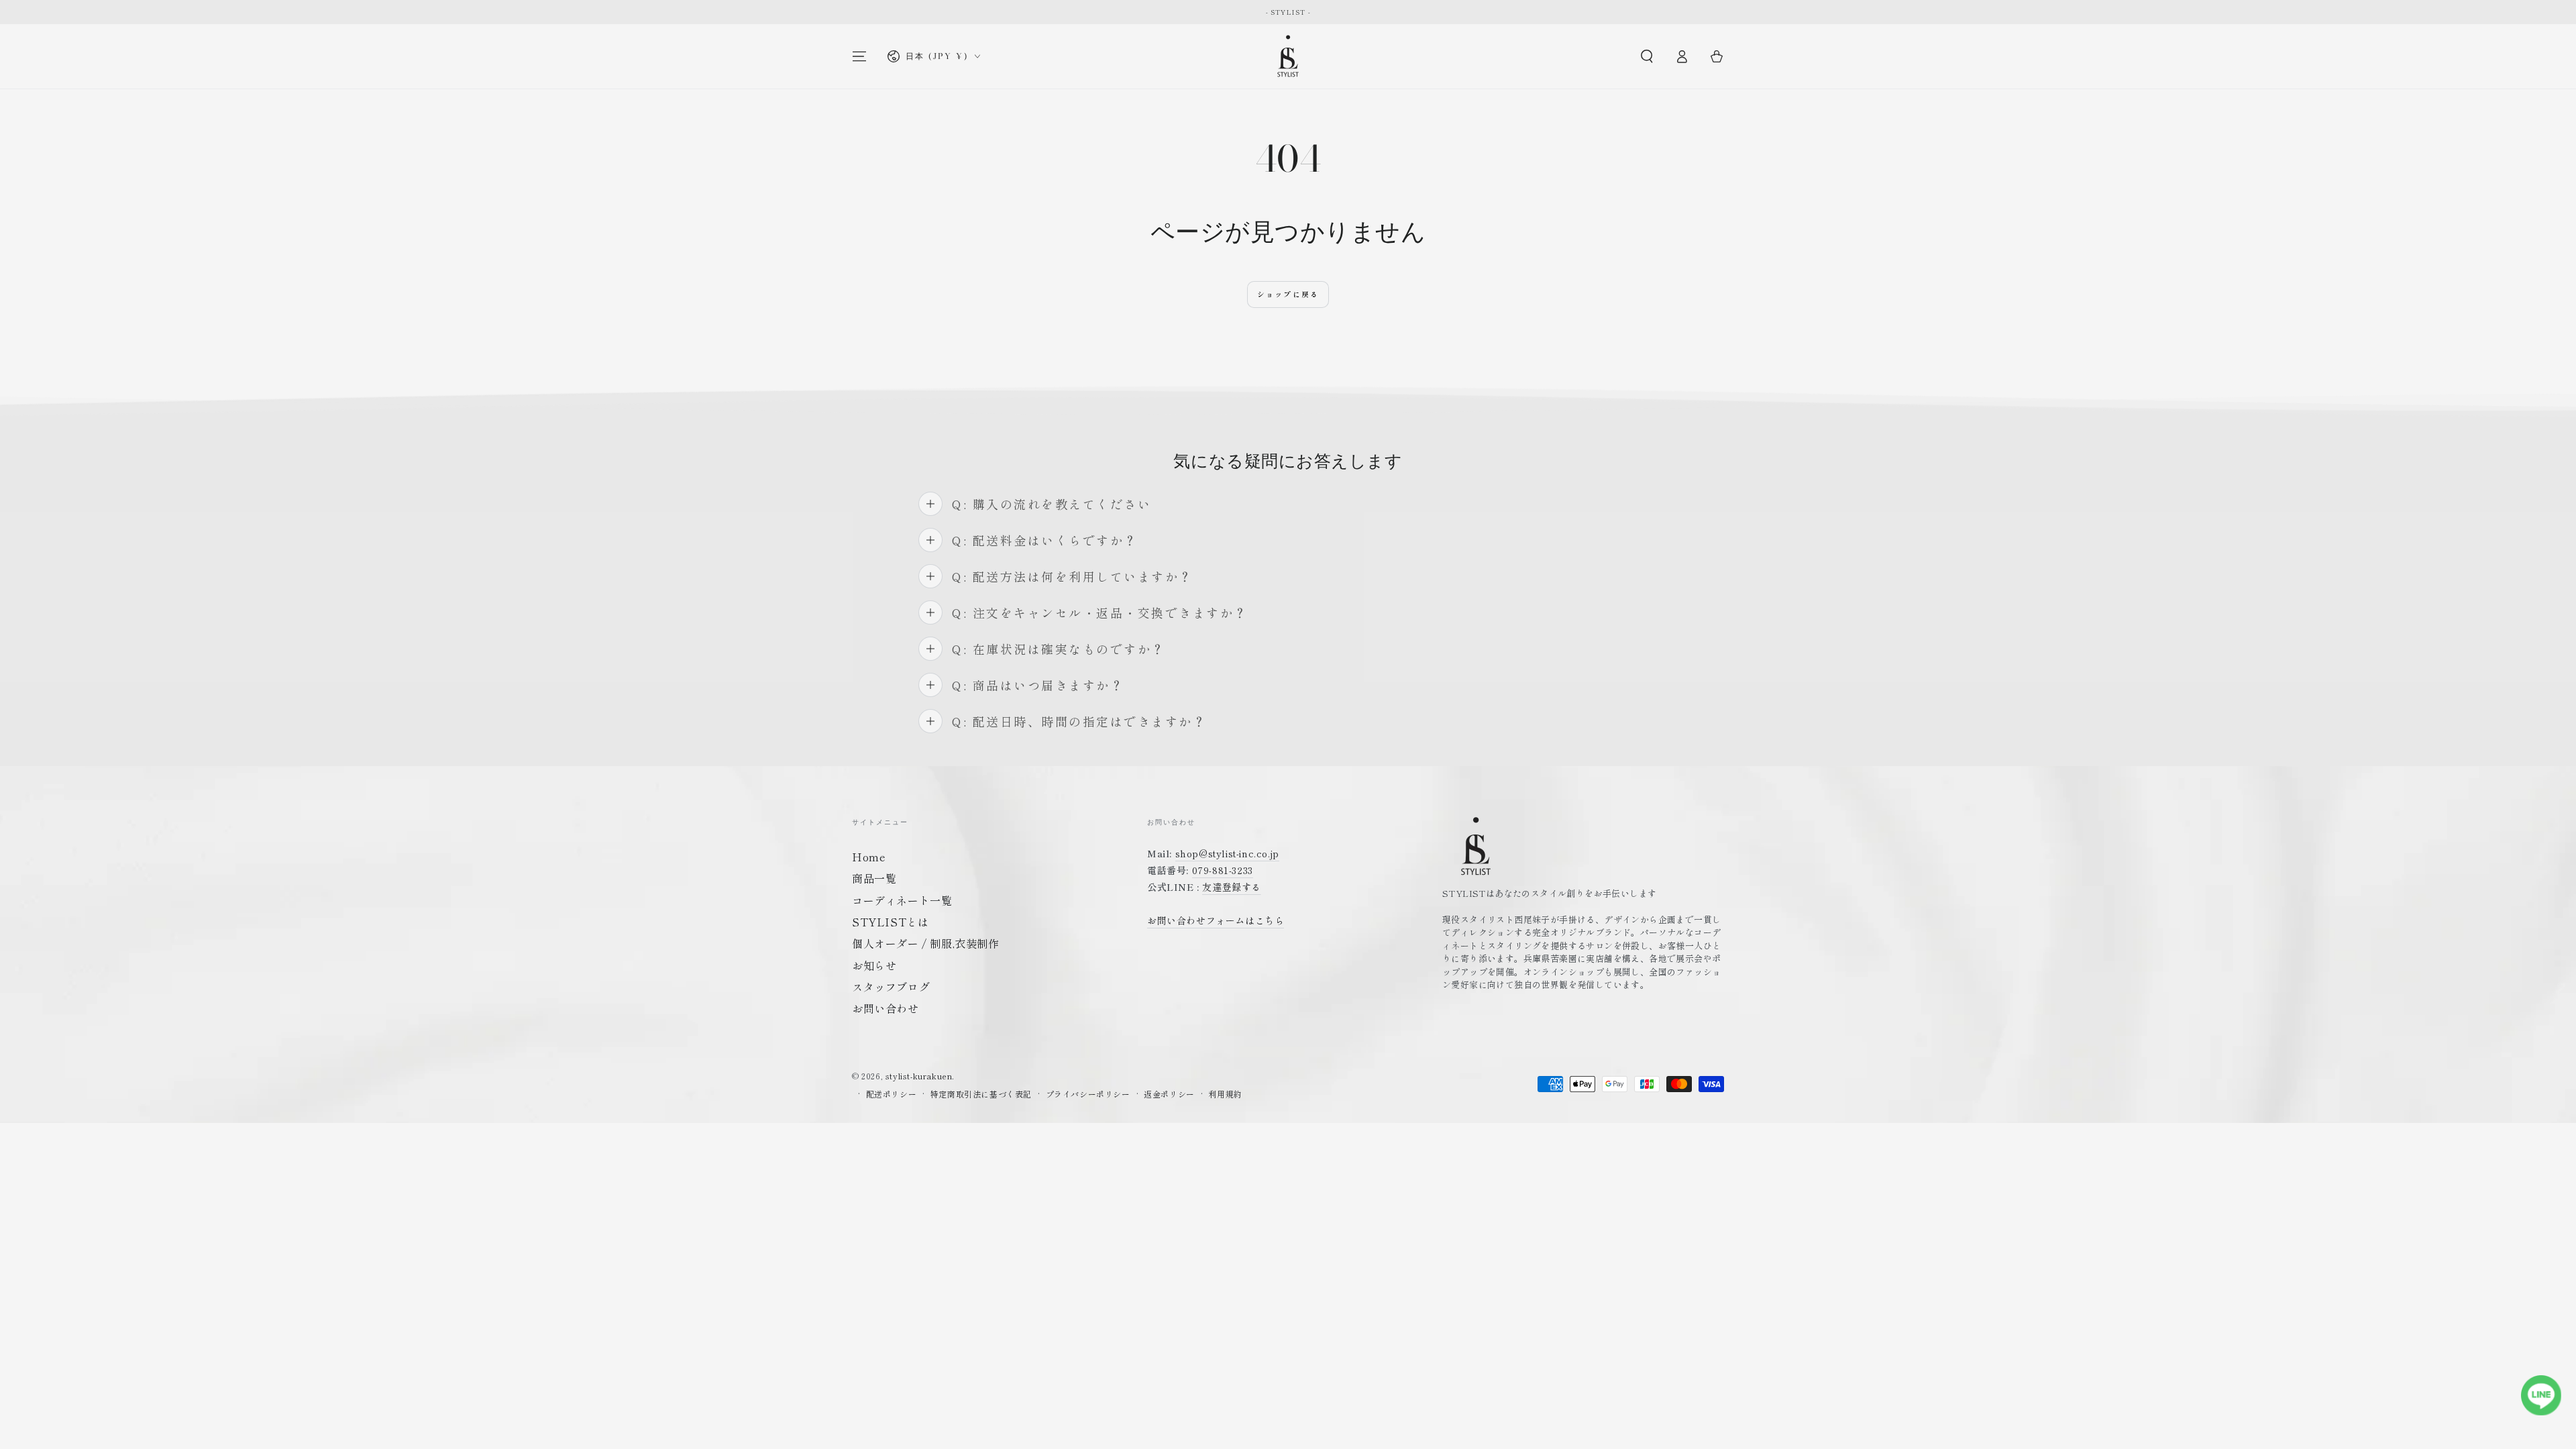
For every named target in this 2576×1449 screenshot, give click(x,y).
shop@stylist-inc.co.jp (1227, 853)
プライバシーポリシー (1088, 1094)
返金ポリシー (1169, 1094)
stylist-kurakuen (919, 1076)
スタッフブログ (891, 987)
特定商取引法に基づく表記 (981, 1094)
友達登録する (1232, 887)
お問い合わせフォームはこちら (1216, 920)
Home (869, 857)
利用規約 (1225, 1094)
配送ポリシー (892, 1094)
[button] (1647, 56)
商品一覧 (874, 878)
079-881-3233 (1223, 870)
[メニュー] (859, 56)
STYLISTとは (890, 922)
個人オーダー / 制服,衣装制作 (926, 943)
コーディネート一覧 (902, 900)
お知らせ (874, 965)
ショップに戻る (1288, 294)
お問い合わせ (885, 1008)
